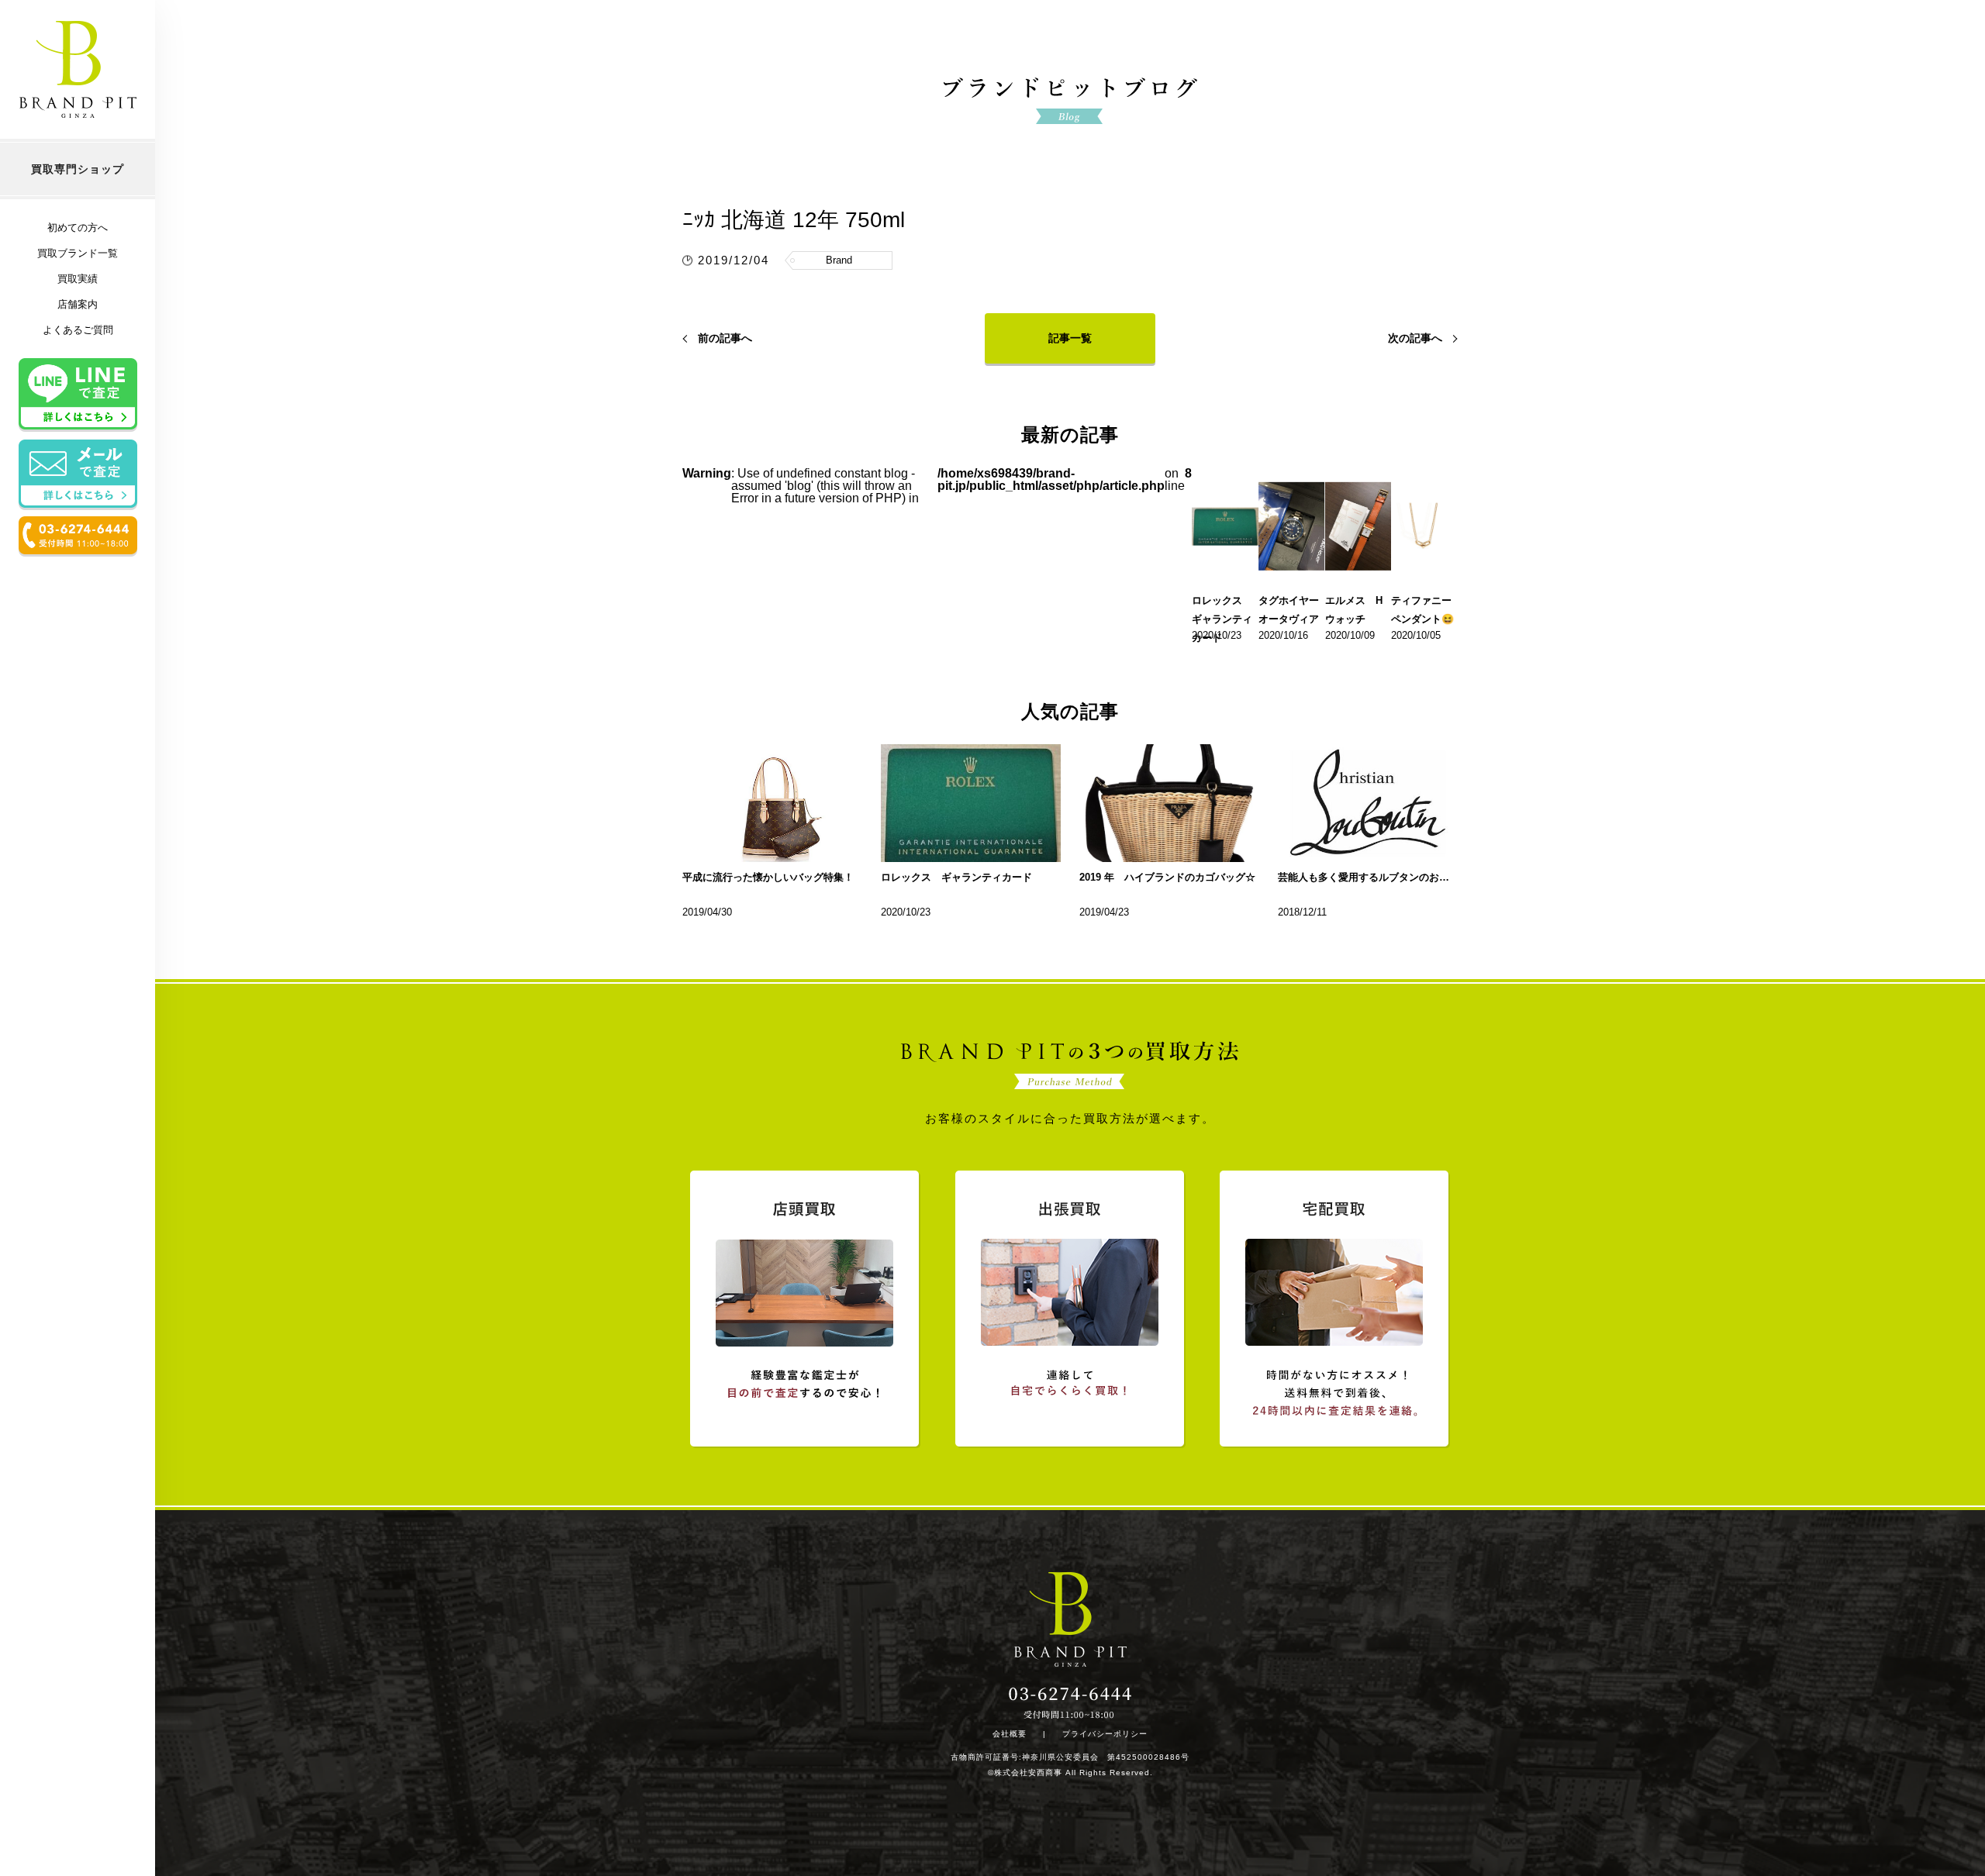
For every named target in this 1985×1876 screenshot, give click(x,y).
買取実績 (78, 279)
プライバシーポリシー (1105, 1734)
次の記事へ (1415, 338)
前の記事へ (725, 338)
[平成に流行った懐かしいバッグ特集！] (772, 803)
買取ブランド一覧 (78, 253)
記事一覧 (1070, 338)
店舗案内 (78, 304)
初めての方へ (78, 228)
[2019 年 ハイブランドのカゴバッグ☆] (1169, 803)
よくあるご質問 (78, 330)
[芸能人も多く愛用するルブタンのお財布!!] (1368, 803)
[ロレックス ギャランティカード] (971, 803)
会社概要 (1010, 1734)
